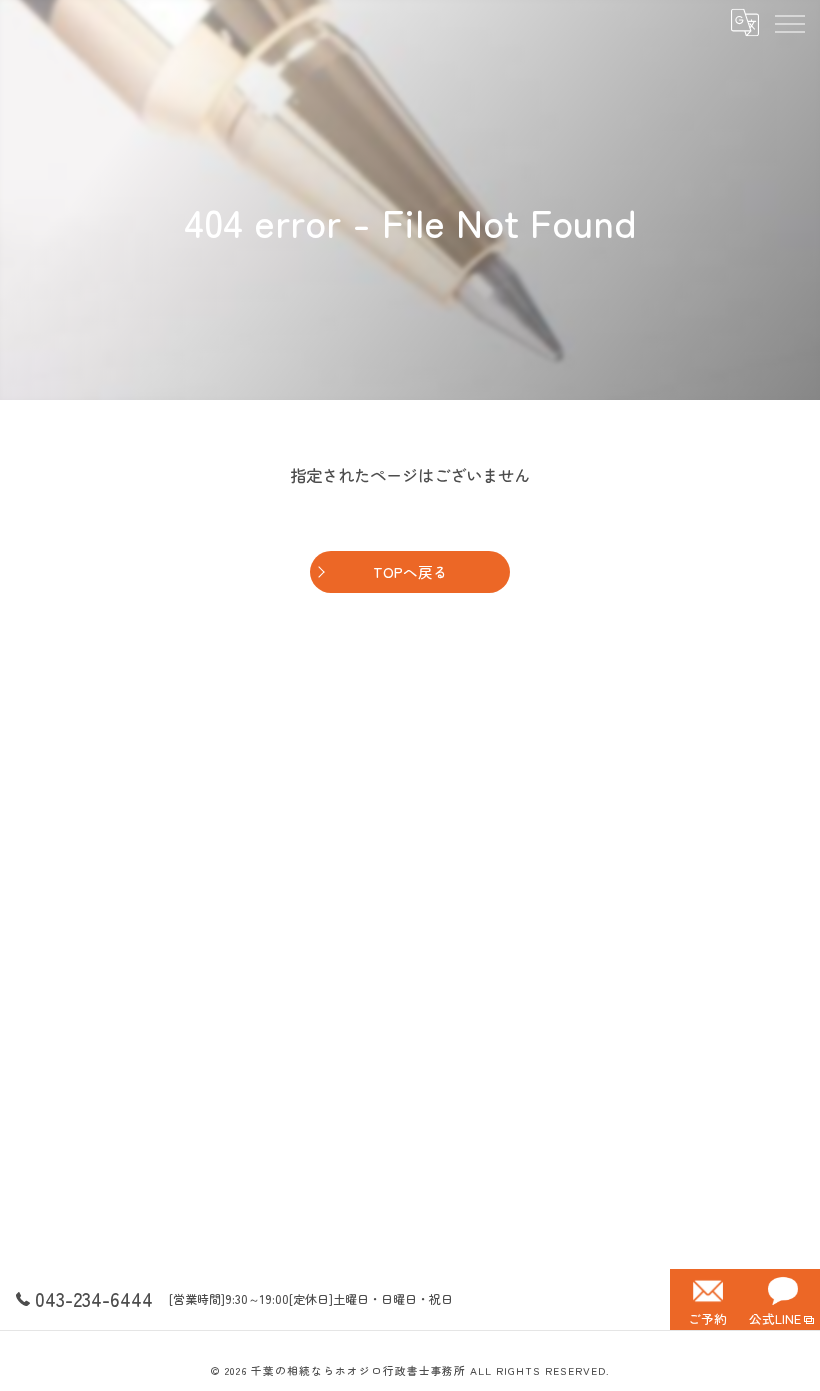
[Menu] (789, 22)
